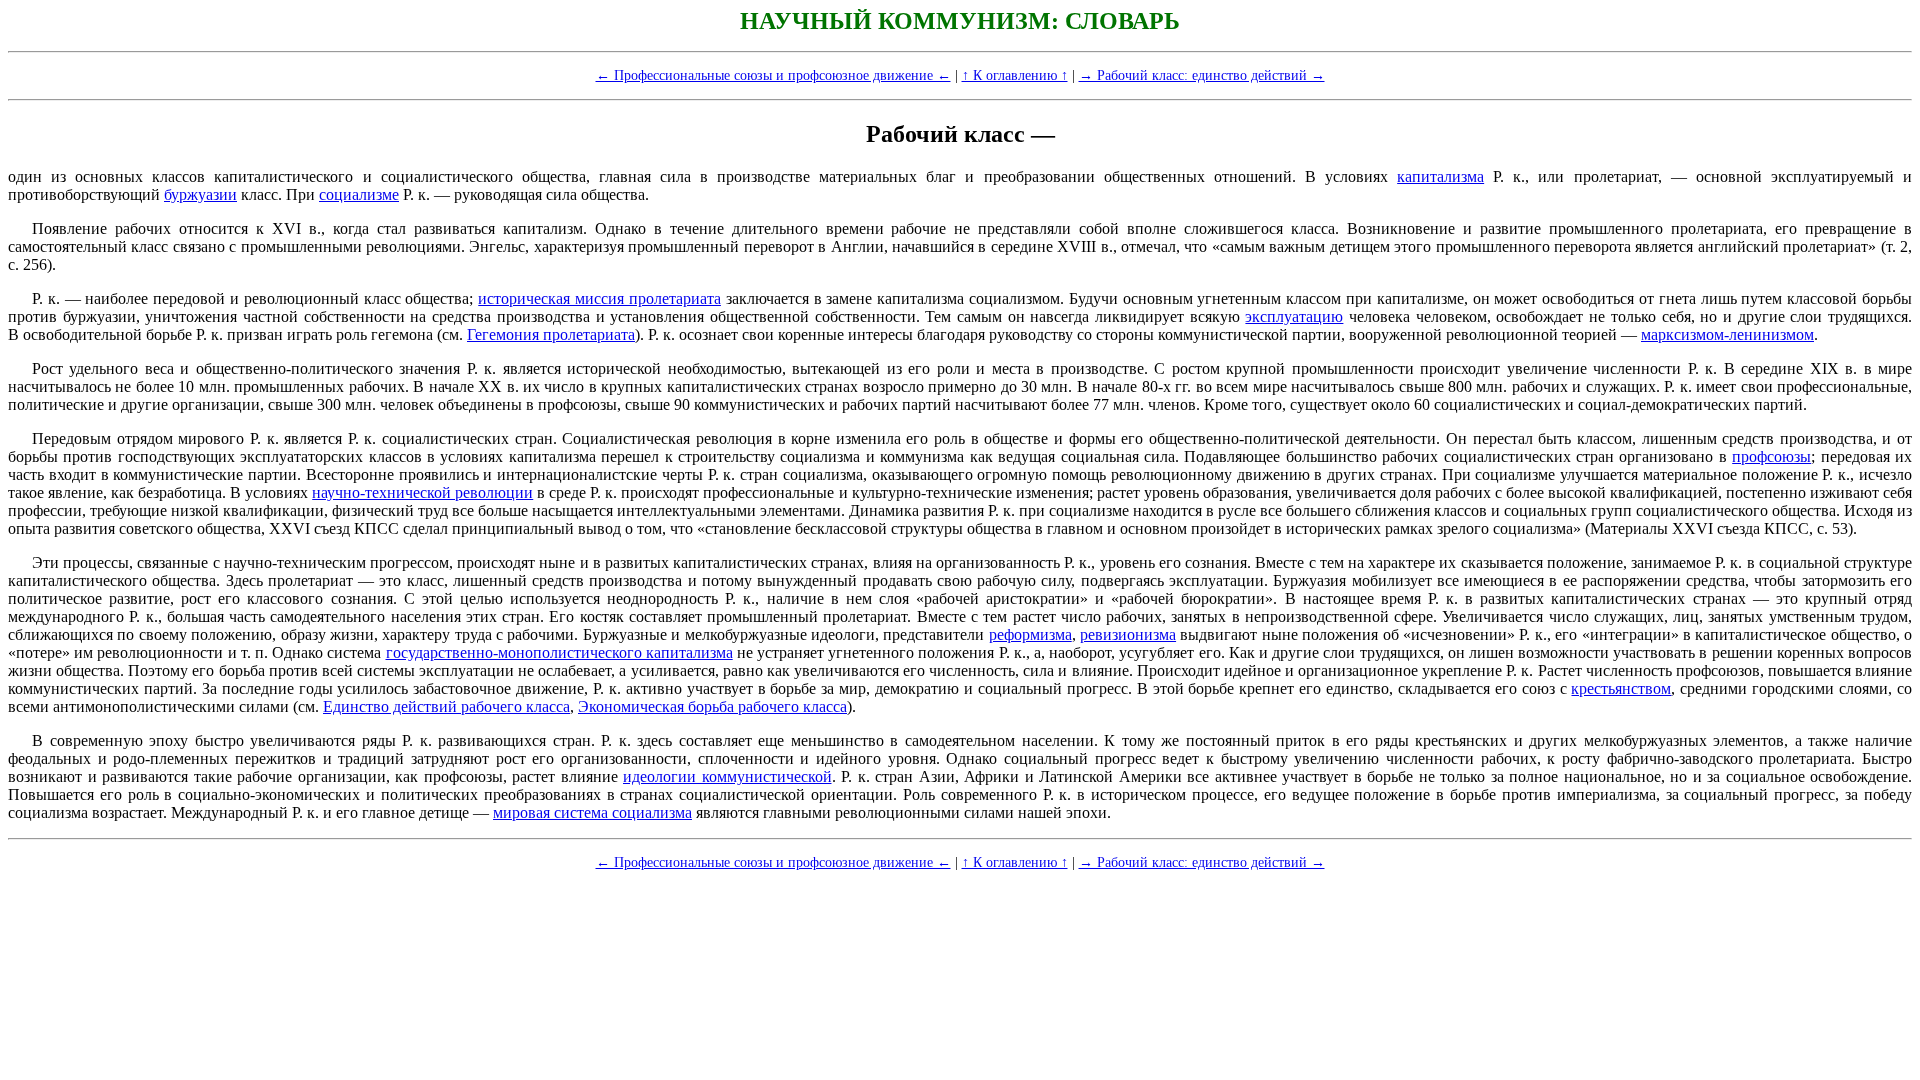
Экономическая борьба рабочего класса (712, 706)
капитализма (1440, 176)
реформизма (1030, 634)
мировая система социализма (592, 812)
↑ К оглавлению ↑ (1015, 75)
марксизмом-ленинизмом (1727, 334)
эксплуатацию (1294, 316)
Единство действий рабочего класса (446, 706)
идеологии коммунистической (727, 776)
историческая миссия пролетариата (599, 298)
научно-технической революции (422, 492)
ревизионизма (1128, 634)
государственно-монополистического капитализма (559, 652)
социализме (359, 194)
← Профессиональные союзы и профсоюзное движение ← (773, 75)
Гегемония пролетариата (551, 334)
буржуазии (200, 194)
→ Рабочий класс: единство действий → (1202, 75)
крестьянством (1621, 688)
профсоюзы (1771, 456)
